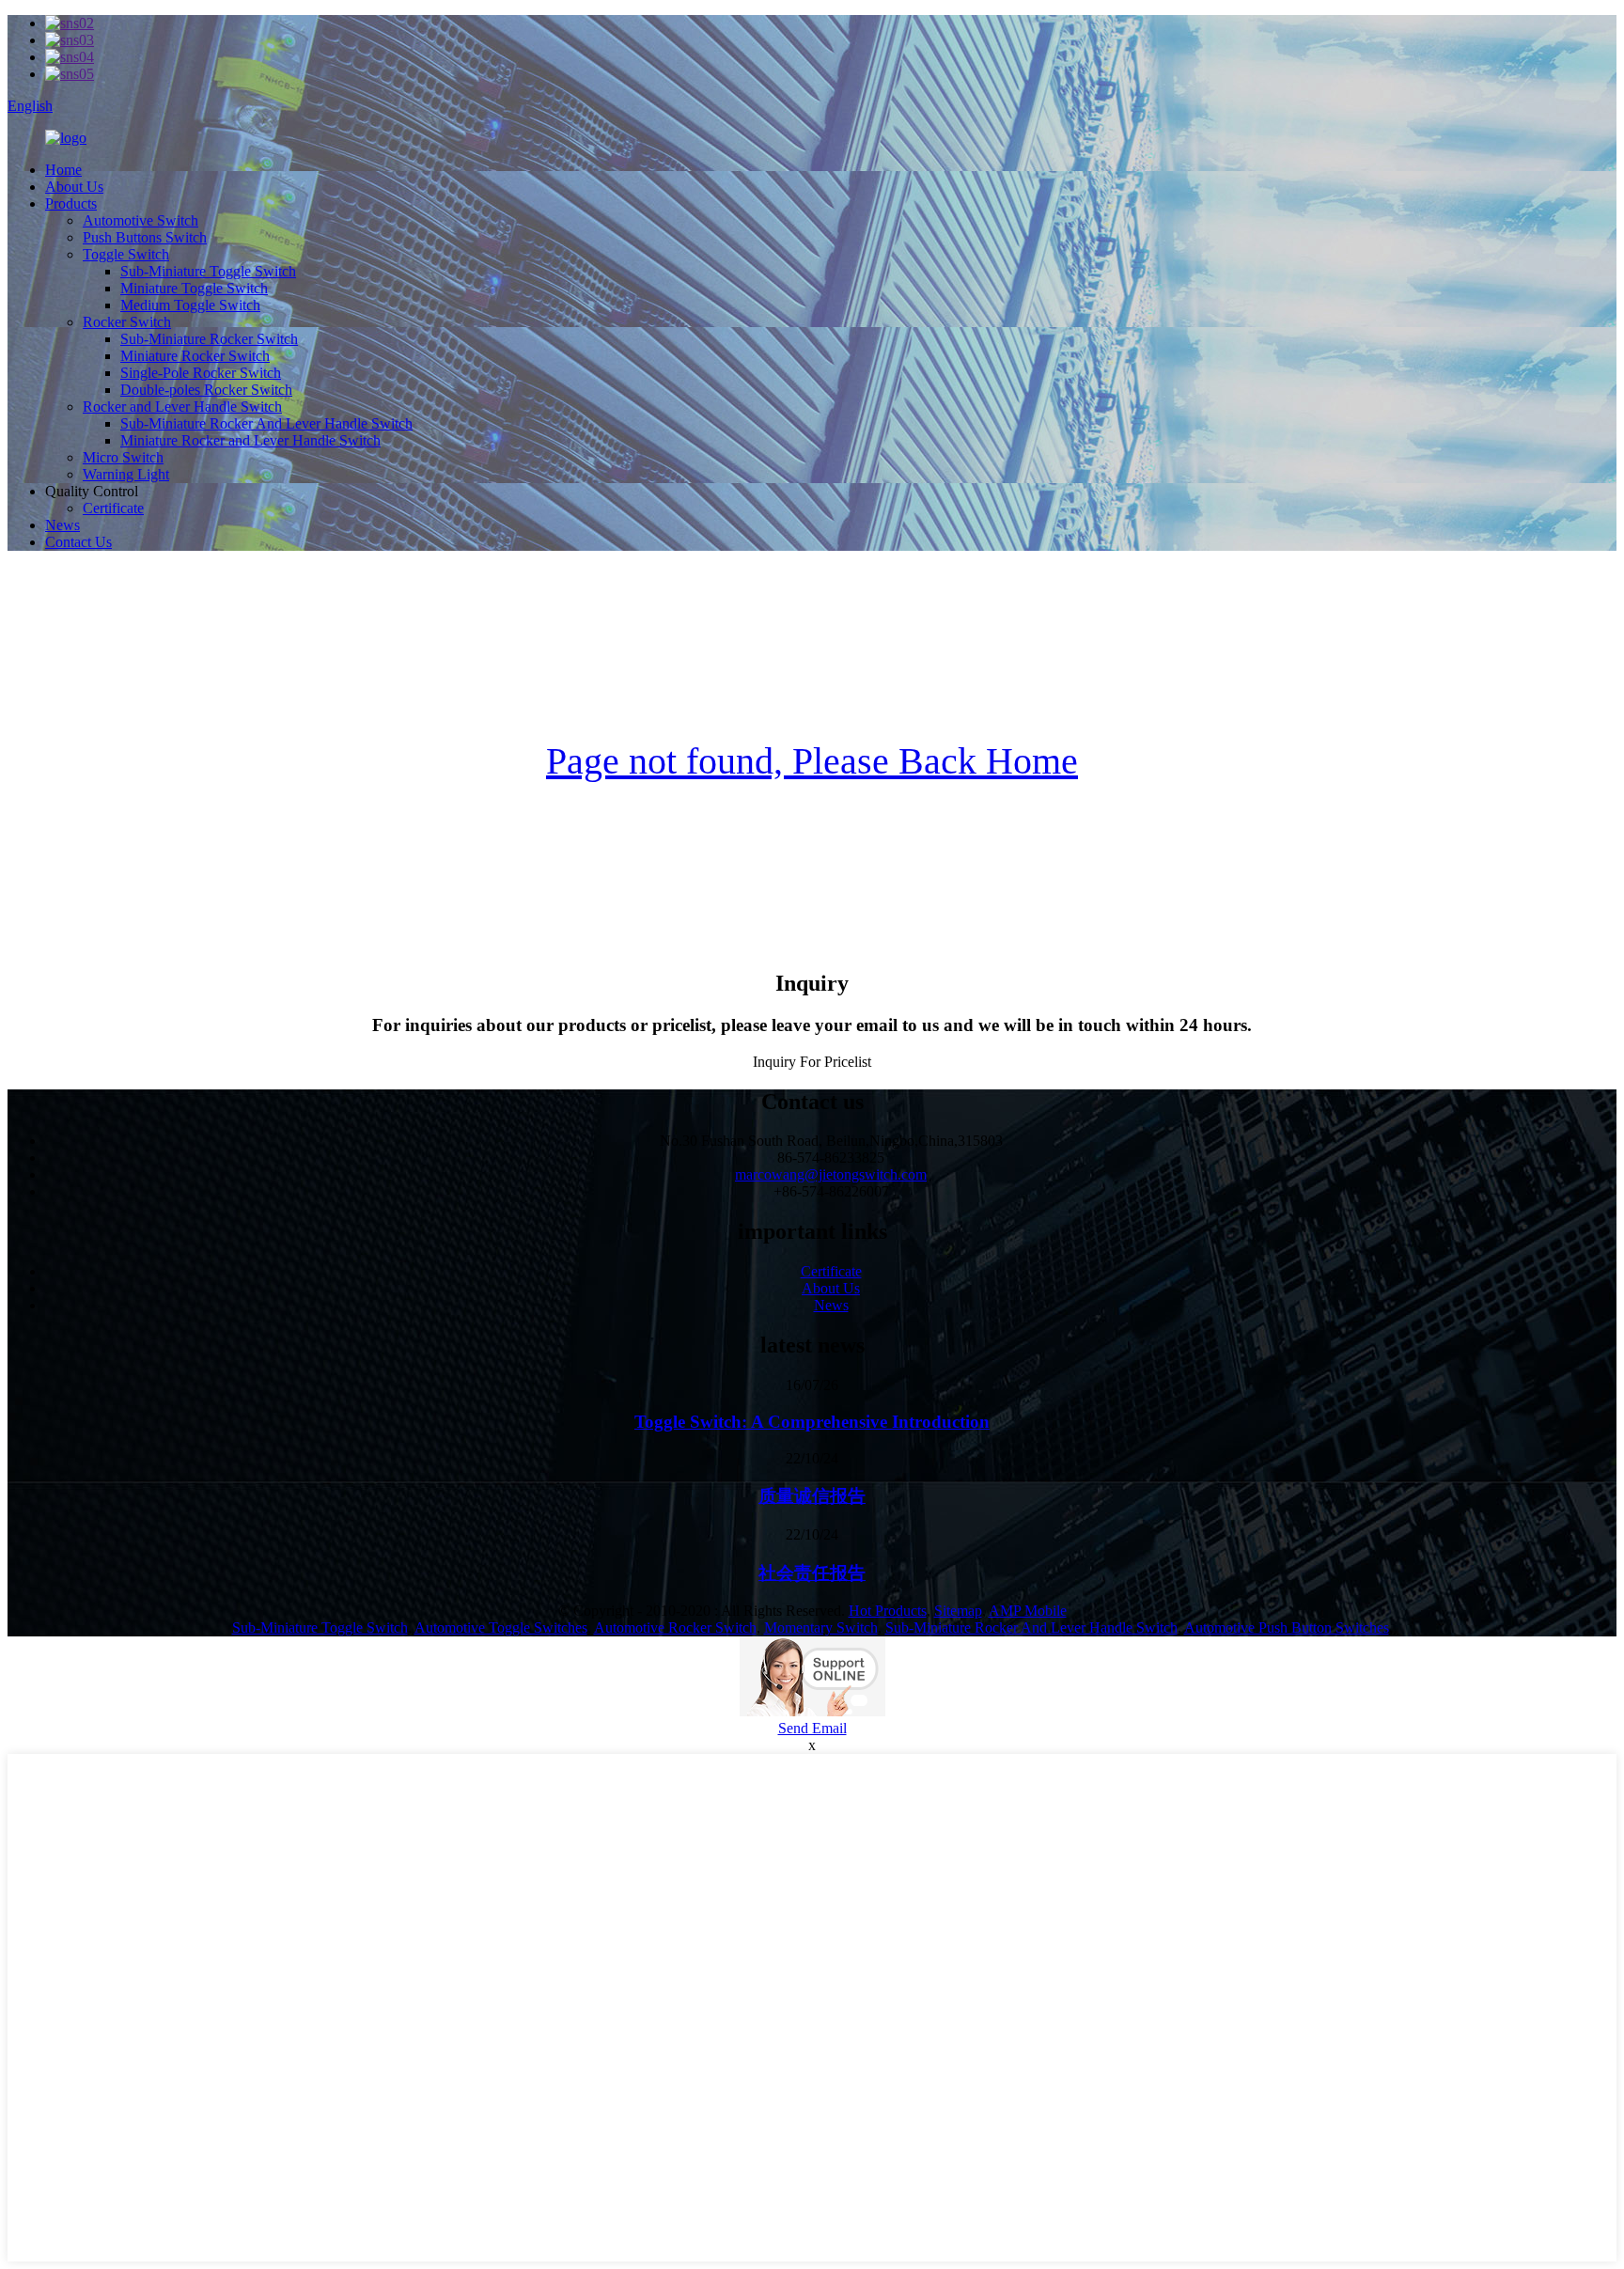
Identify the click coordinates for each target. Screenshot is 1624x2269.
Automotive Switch (141, 220)
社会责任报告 (812, 1573)
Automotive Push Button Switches (1287, 1627)
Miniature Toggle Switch (194, 288)
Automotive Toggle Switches (501, 1627)
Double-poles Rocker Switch (206, 390)
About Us (74, 187)
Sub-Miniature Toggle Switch (208, 271)
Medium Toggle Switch (190, 305)
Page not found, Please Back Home (812, 761)
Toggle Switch (126, 254)
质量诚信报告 (812, 1496)
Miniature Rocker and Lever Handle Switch (250, 440)
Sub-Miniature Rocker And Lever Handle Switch (266, 423)
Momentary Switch (821, 1627)
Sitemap (958, 1611)
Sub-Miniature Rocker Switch (209, 339)
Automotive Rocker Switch (675, 1627)
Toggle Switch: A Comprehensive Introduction (812, 1422)
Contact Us (78, 542)
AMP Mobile (1028, 1611)
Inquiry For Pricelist (812, 1062)
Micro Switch (123, 457)
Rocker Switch (127, 322)
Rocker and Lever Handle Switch (182, 407)
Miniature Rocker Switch (195, 356)
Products (71, 203)
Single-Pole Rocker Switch (201, 373)
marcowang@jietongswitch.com (831, 1174)
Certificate (113, 508)
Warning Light (126, 474)
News (62, 525)
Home (63, 170)
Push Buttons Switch (145, 237)
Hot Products (888, 1611)
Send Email (812, 1728)
